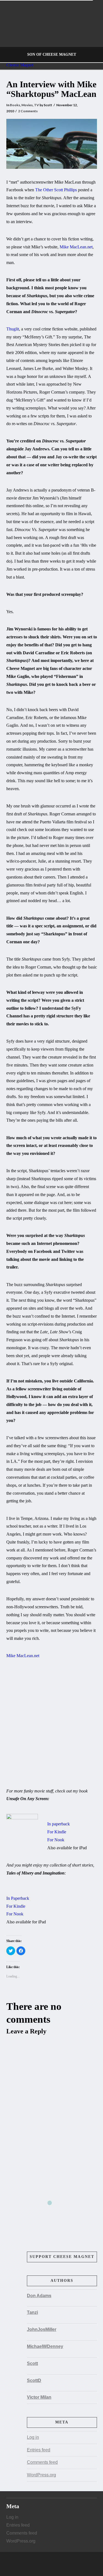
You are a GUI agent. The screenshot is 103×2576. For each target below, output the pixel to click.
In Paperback (18, 1898)
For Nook (56, 1840)
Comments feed (42, 2462)
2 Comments (28, 111)
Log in (33, 2437)
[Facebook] (46, 2564)
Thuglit (13, 329)
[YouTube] (57, 2564)
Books (15, 105)
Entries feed (39, 2450)
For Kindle (57, 1832)
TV (37, 105)
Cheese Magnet (20, 65)
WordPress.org (41, 2475)
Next (91, 31)
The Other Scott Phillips (56, 190)
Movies (27, 105)
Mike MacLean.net (76, 247)
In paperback (59, 1824)
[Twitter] (52, 2564)
